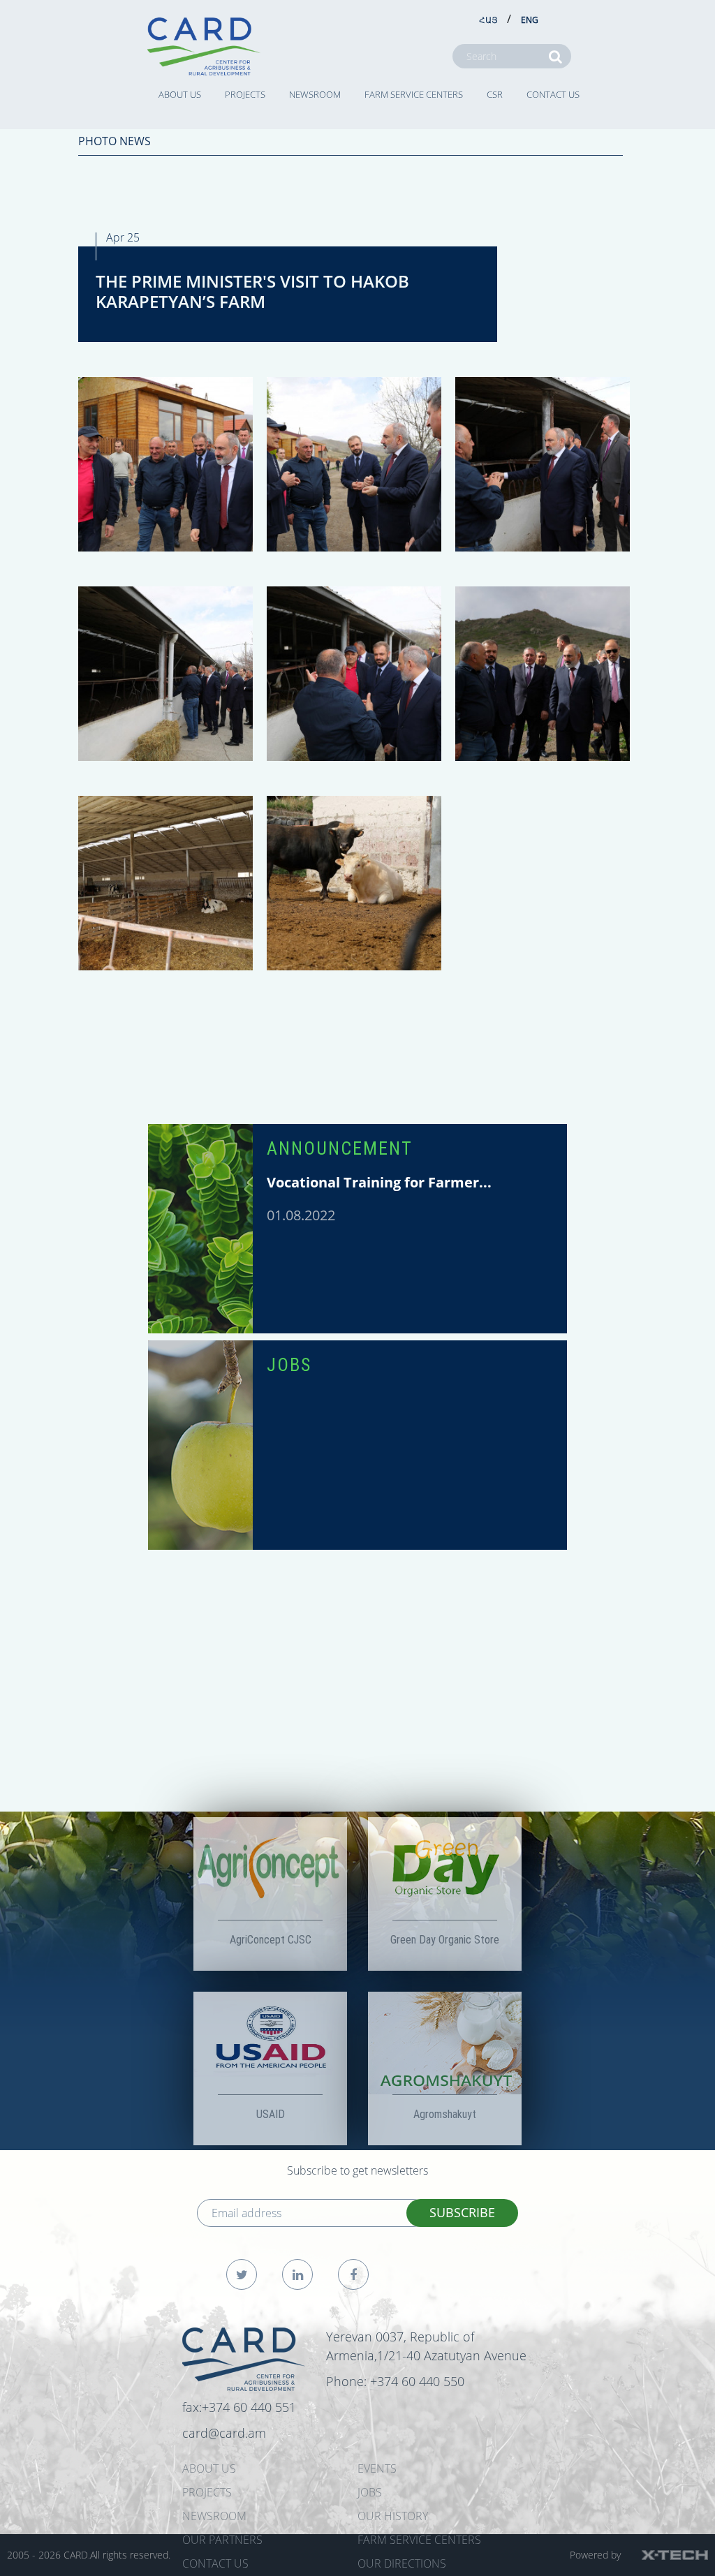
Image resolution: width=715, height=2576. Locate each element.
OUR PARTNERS (222, 2540)
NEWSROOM (315, 94)
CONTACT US (553, 94)
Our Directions (402, 2563)
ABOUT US (180, 94)
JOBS (289, 1365)
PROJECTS (245, 94)
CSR (495, 94)
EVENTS (377, 2468)
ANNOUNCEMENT (340, 1148)
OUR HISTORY (393, 2516)
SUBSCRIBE (462, 2212)
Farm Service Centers (414, 94)
